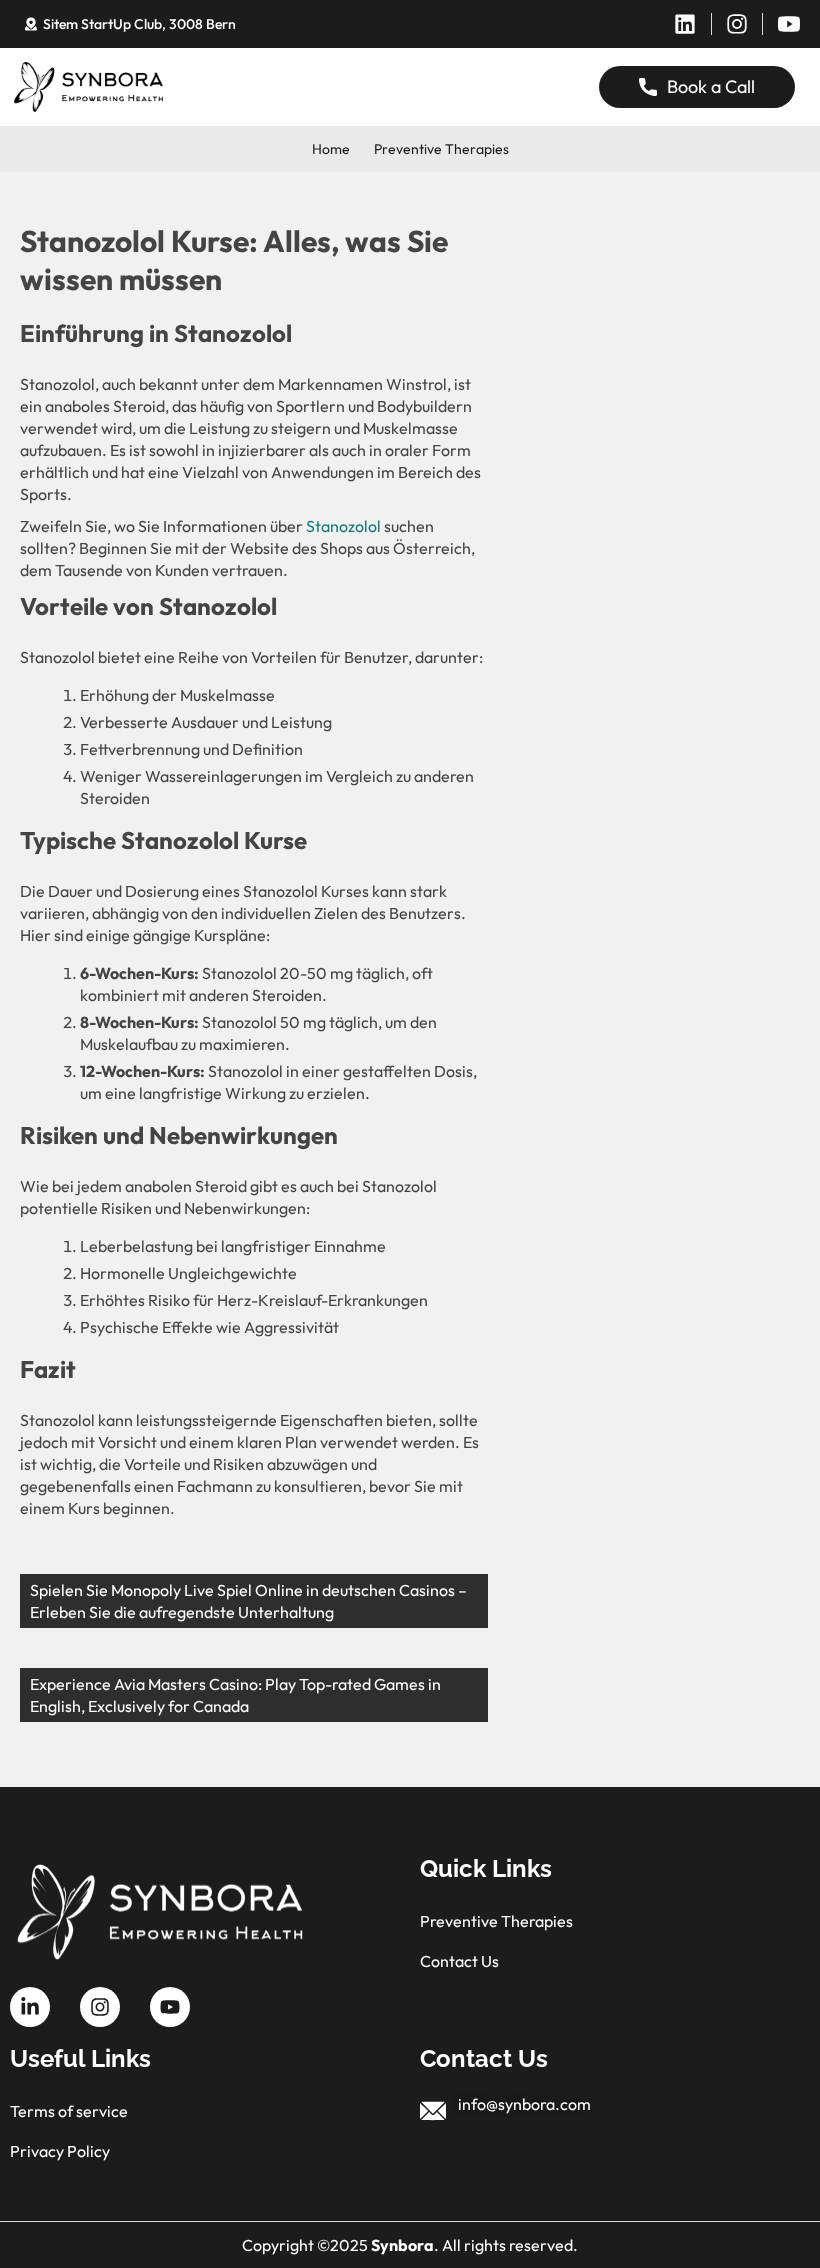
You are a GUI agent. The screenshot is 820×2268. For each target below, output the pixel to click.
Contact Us (459, 1961)
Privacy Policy (60, 2151)
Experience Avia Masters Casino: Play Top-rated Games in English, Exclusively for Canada (235, 1695)
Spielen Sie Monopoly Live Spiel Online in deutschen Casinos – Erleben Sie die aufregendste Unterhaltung (248, 1601)
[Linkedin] (685, 24)
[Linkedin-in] (30, 2007)
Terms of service (69, 2111)
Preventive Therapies (441, 149)
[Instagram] (737, 24)
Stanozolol (343, 526)
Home (331, 149)
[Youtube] (170, 2007)
